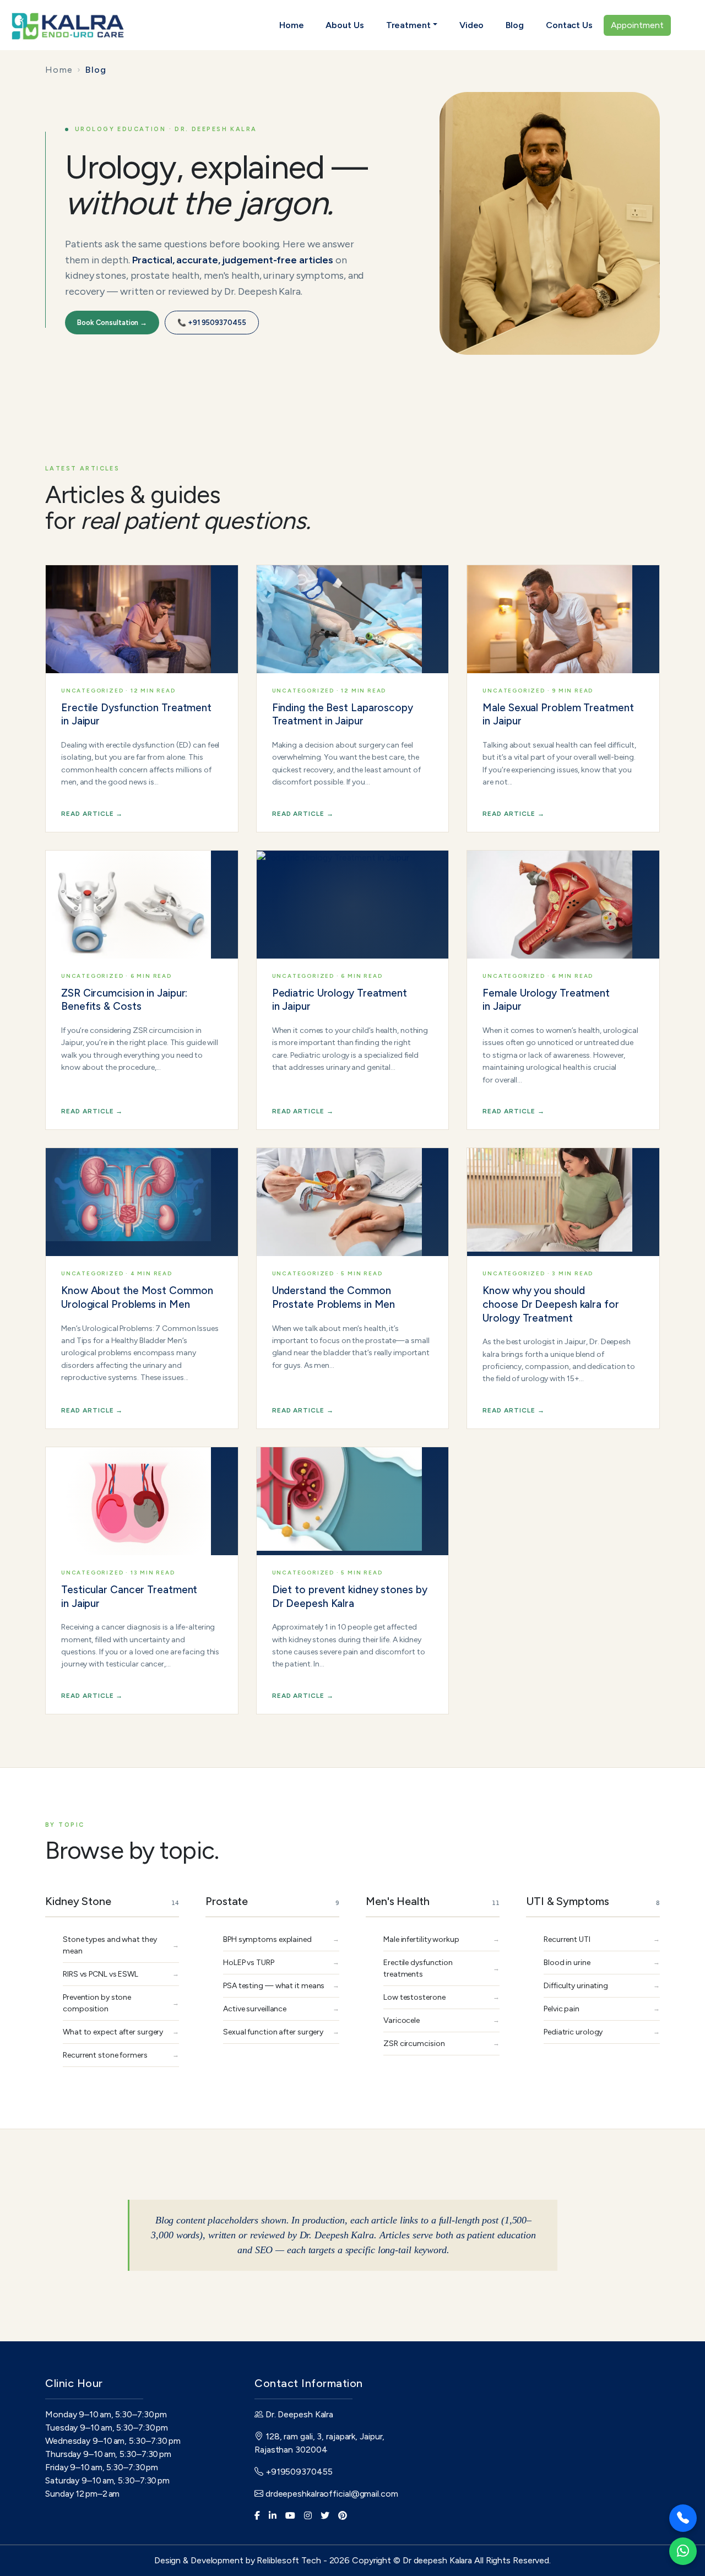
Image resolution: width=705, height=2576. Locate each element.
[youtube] (290, 2516)
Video (472, 25)
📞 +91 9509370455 (211, 323)
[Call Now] (683, 2518)
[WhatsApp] (683, 2551)
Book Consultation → (112, 323)
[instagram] (308, 2516)
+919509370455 (298, 2472)
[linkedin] (273, 2516)
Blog (515, 25)
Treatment (408, 25)
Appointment (637, 25)
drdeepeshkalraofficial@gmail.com (331, 2494)
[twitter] (325, 2516)
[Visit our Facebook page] (257, 2516)
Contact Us (569, 25)
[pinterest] (343, 2516)
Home (292, 25)
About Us (345, 25)
